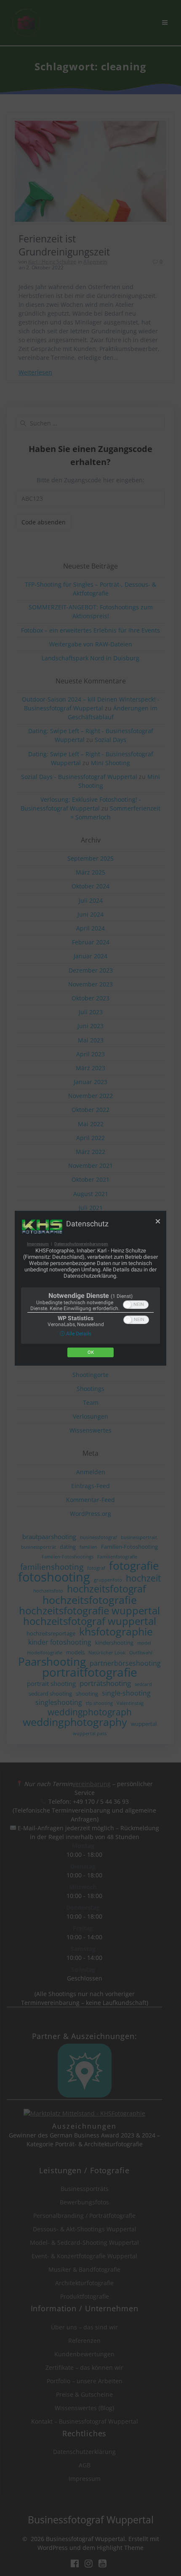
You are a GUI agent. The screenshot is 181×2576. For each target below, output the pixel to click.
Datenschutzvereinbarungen (81, 1244)
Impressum (38, 1244)
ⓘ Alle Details (76, 1334)
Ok (91, 1352)
